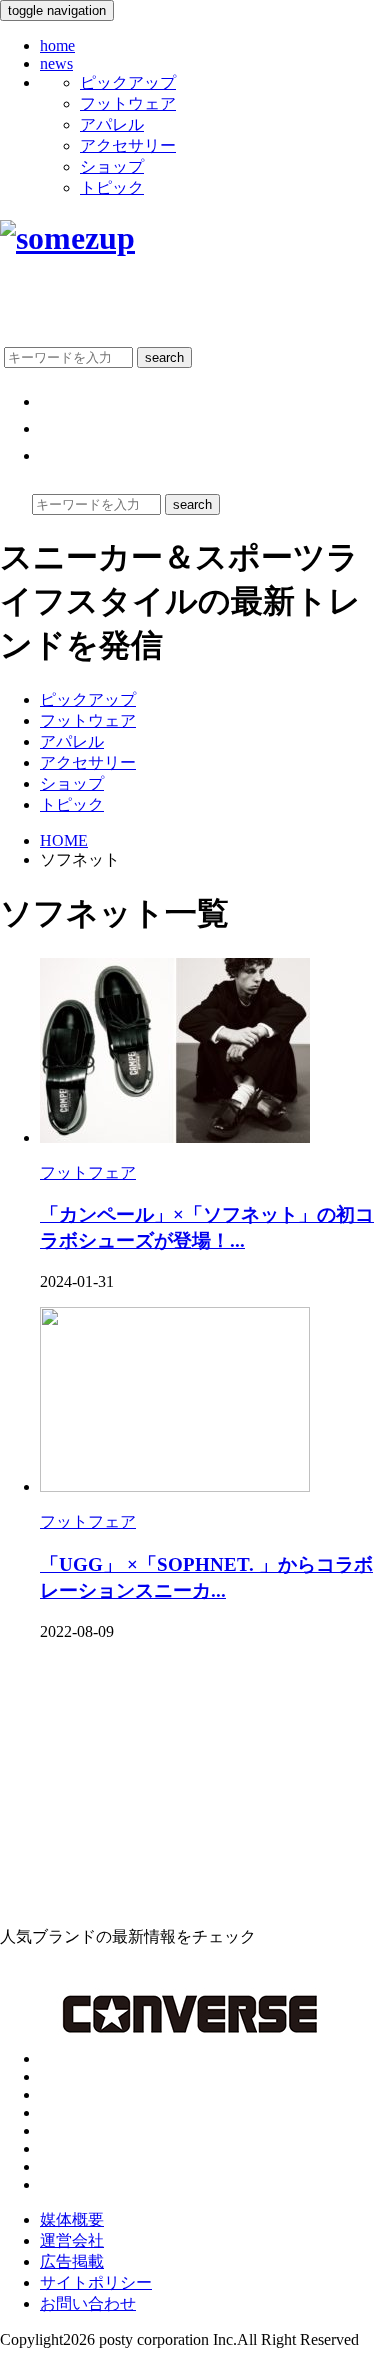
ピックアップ (128, 82)
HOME (64, 840)
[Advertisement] (150, 1782)
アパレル (112, 124)
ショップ (112, 166)
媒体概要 (72, 2219)
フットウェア (128, 103)
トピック (112, 187)
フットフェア (88, 1172)
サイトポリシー (96, 2282)
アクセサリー (128, 145)
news (56, 63)
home (57, 45)
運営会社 (72, 2240)
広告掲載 (72, 2261)
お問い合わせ (88, 2303)
